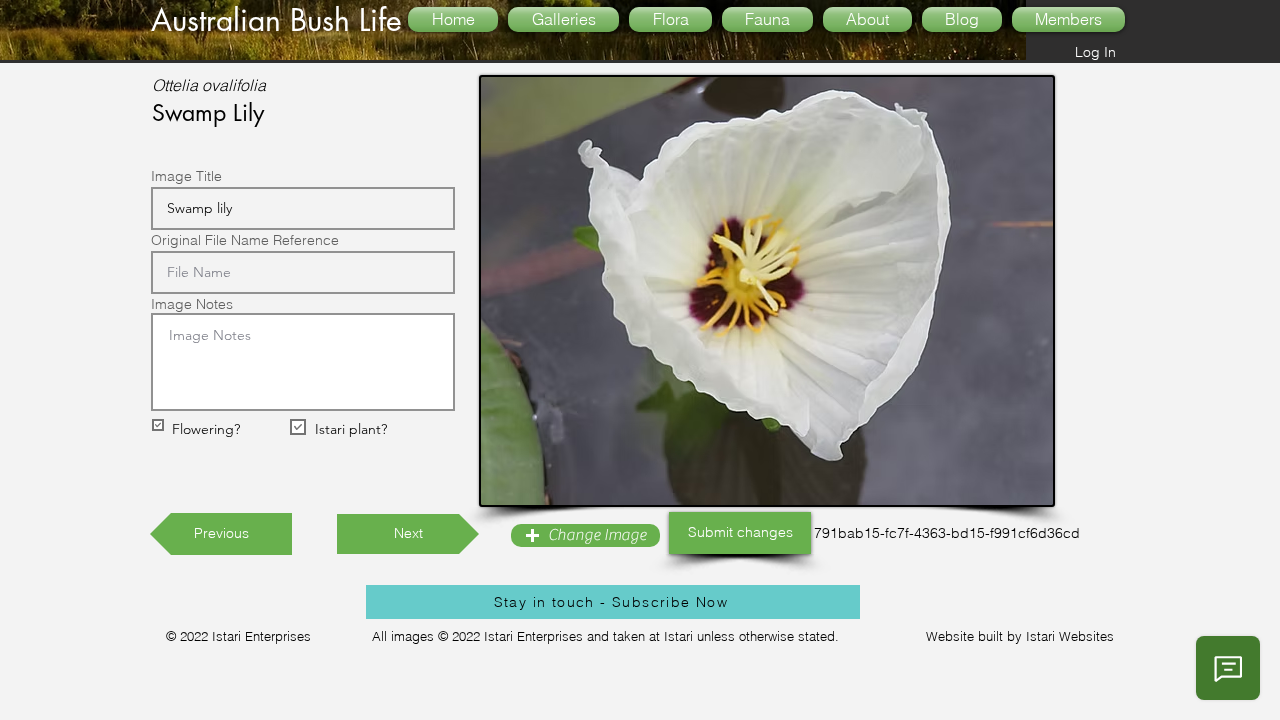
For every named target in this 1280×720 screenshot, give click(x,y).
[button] (585, 535)
